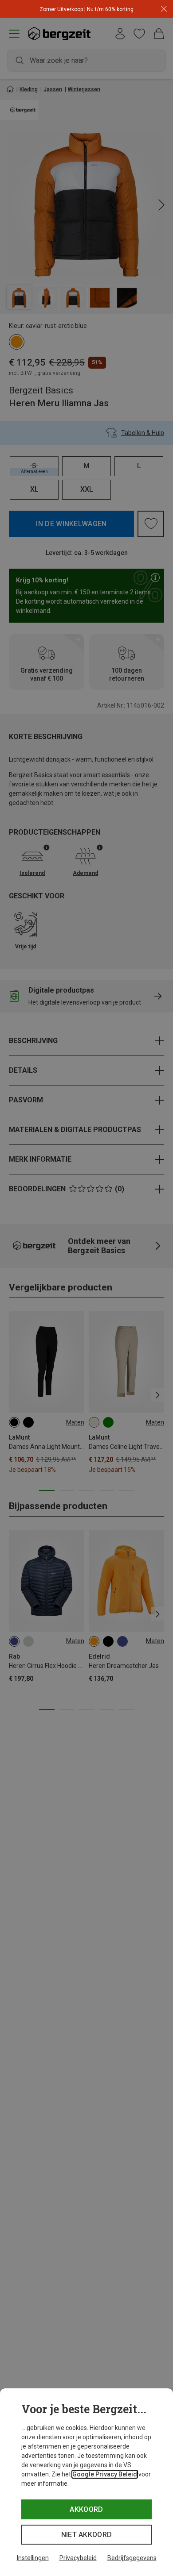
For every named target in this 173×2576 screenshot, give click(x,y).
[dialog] (86, 2482)
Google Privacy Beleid (105, 2474)
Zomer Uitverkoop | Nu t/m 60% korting (86, 9)
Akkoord (86, 2509)
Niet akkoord (87, 2535)
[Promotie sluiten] (164, 9)
